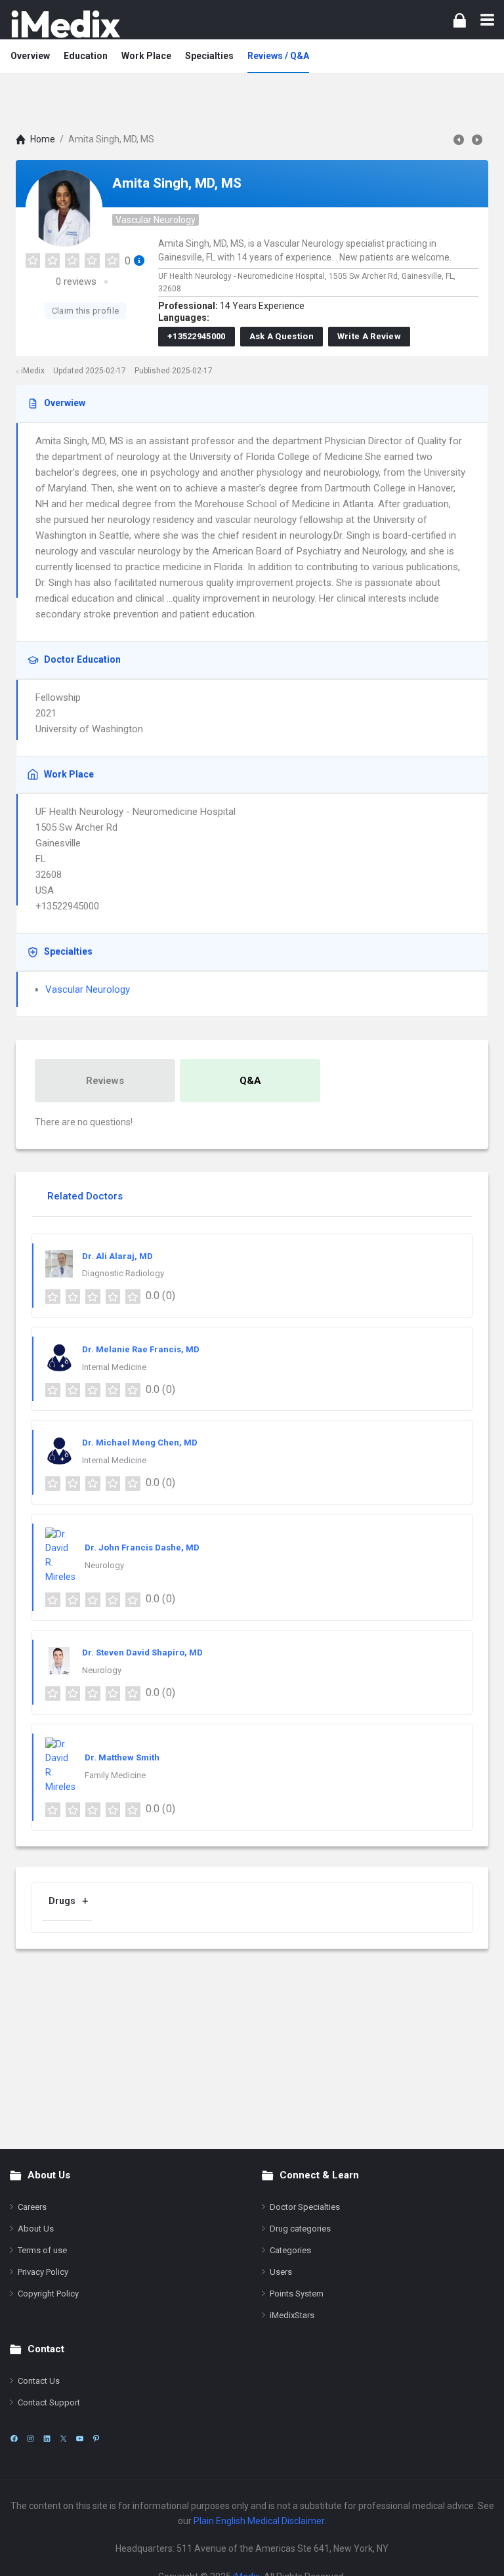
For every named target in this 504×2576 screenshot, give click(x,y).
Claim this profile (85, 311)
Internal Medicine (114, 1367)
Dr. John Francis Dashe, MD (142, 1548)
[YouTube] (80, 2439)
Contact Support (49, 2402)
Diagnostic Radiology (123, 1273)
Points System (297, 2294)
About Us (36, 2229)
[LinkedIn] (47, 2439)
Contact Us (39, 2381)
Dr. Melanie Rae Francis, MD (141, 1349)
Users (281, 2272)
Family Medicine (115, 1775)
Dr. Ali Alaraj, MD (117, 1256)
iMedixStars (292, 2315)
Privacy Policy (43, 2272)
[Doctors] (66, 24)
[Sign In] (460, 20)
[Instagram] (31, 2439)
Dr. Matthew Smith (122, 1757)
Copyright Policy (48, 2294)
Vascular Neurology (156, 220)
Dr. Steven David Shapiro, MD (142, 1652)
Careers (32, 2207)
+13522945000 (197, 336)
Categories (290, 2250)
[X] (63, 2439)
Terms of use (42, 2250)
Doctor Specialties (305, 2207)
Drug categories (300, 2229)
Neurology (104, 1565)
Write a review (369, 336)
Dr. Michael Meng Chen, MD (140, 1443)
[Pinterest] (96, 2439)
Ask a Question (282, 336)
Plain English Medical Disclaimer (259, 2521)
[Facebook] (14, 2439)
